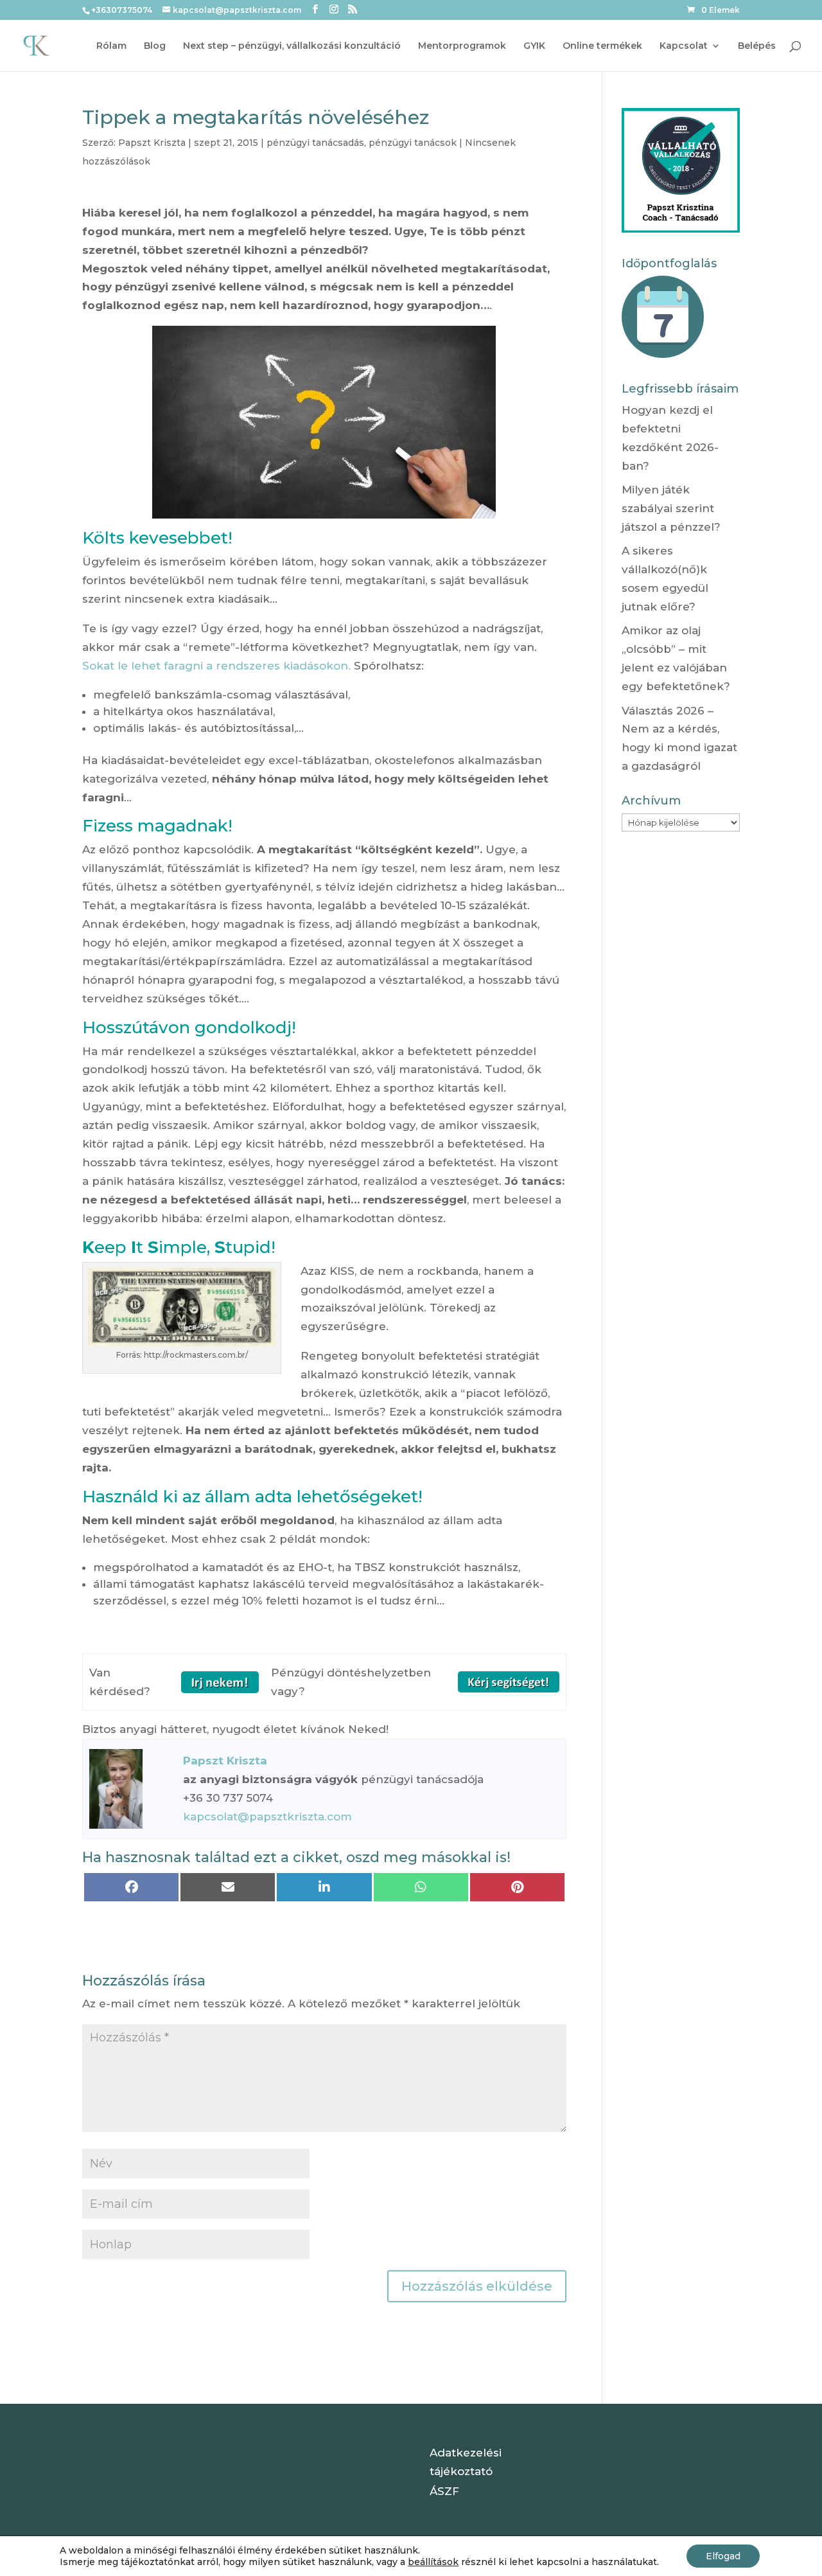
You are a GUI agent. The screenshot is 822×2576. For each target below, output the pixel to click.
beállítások (433, 2562)
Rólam (111, 46)
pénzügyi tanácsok (413, 143)
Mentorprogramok (462, 46)
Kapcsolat (684, 46)
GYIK (534, 46)
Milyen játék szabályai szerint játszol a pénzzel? (671, 508)
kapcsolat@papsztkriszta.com (267, 1817)
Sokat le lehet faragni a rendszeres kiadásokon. (216, 666)
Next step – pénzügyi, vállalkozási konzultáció (292, 46)
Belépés (757, 46)
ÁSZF (444, 2491)
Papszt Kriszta (152, 143)
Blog (155, 46)
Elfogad (723, 2556)
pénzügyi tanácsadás (315, 143)
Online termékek (602, 46)
